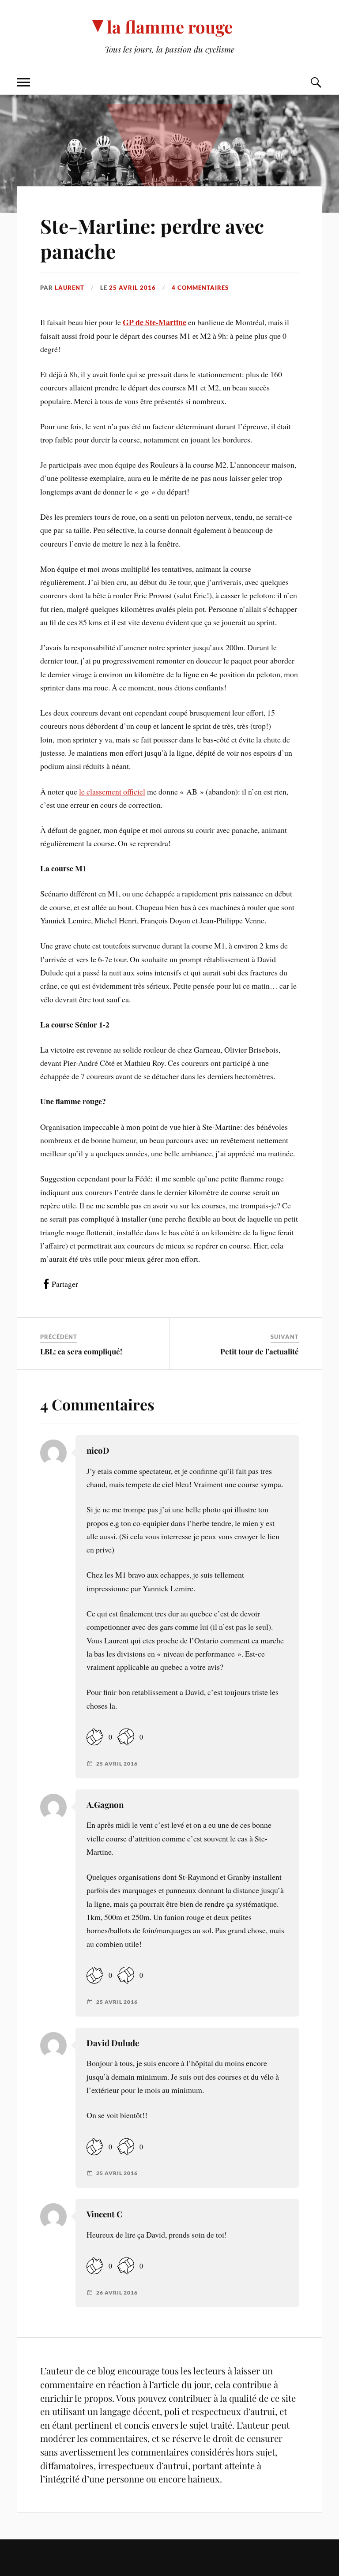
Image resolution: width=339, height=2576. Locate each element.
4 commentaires (200, 288)
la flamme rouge (170, 27)
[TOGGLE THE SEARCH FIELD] (316, 82)
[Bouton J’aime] (95, 1737)
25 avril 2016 (132, 288)
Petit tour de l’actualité (260, 1351)
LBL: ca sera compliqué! (81, 1351)
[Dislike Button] (126, 1737)
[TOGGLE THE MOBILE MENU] (23, 82)
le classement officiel (112, 791)
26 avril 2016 (117, 2293)
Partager (65, 1284)
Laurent (70, 288)
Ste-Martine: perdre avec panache (152, 238)
